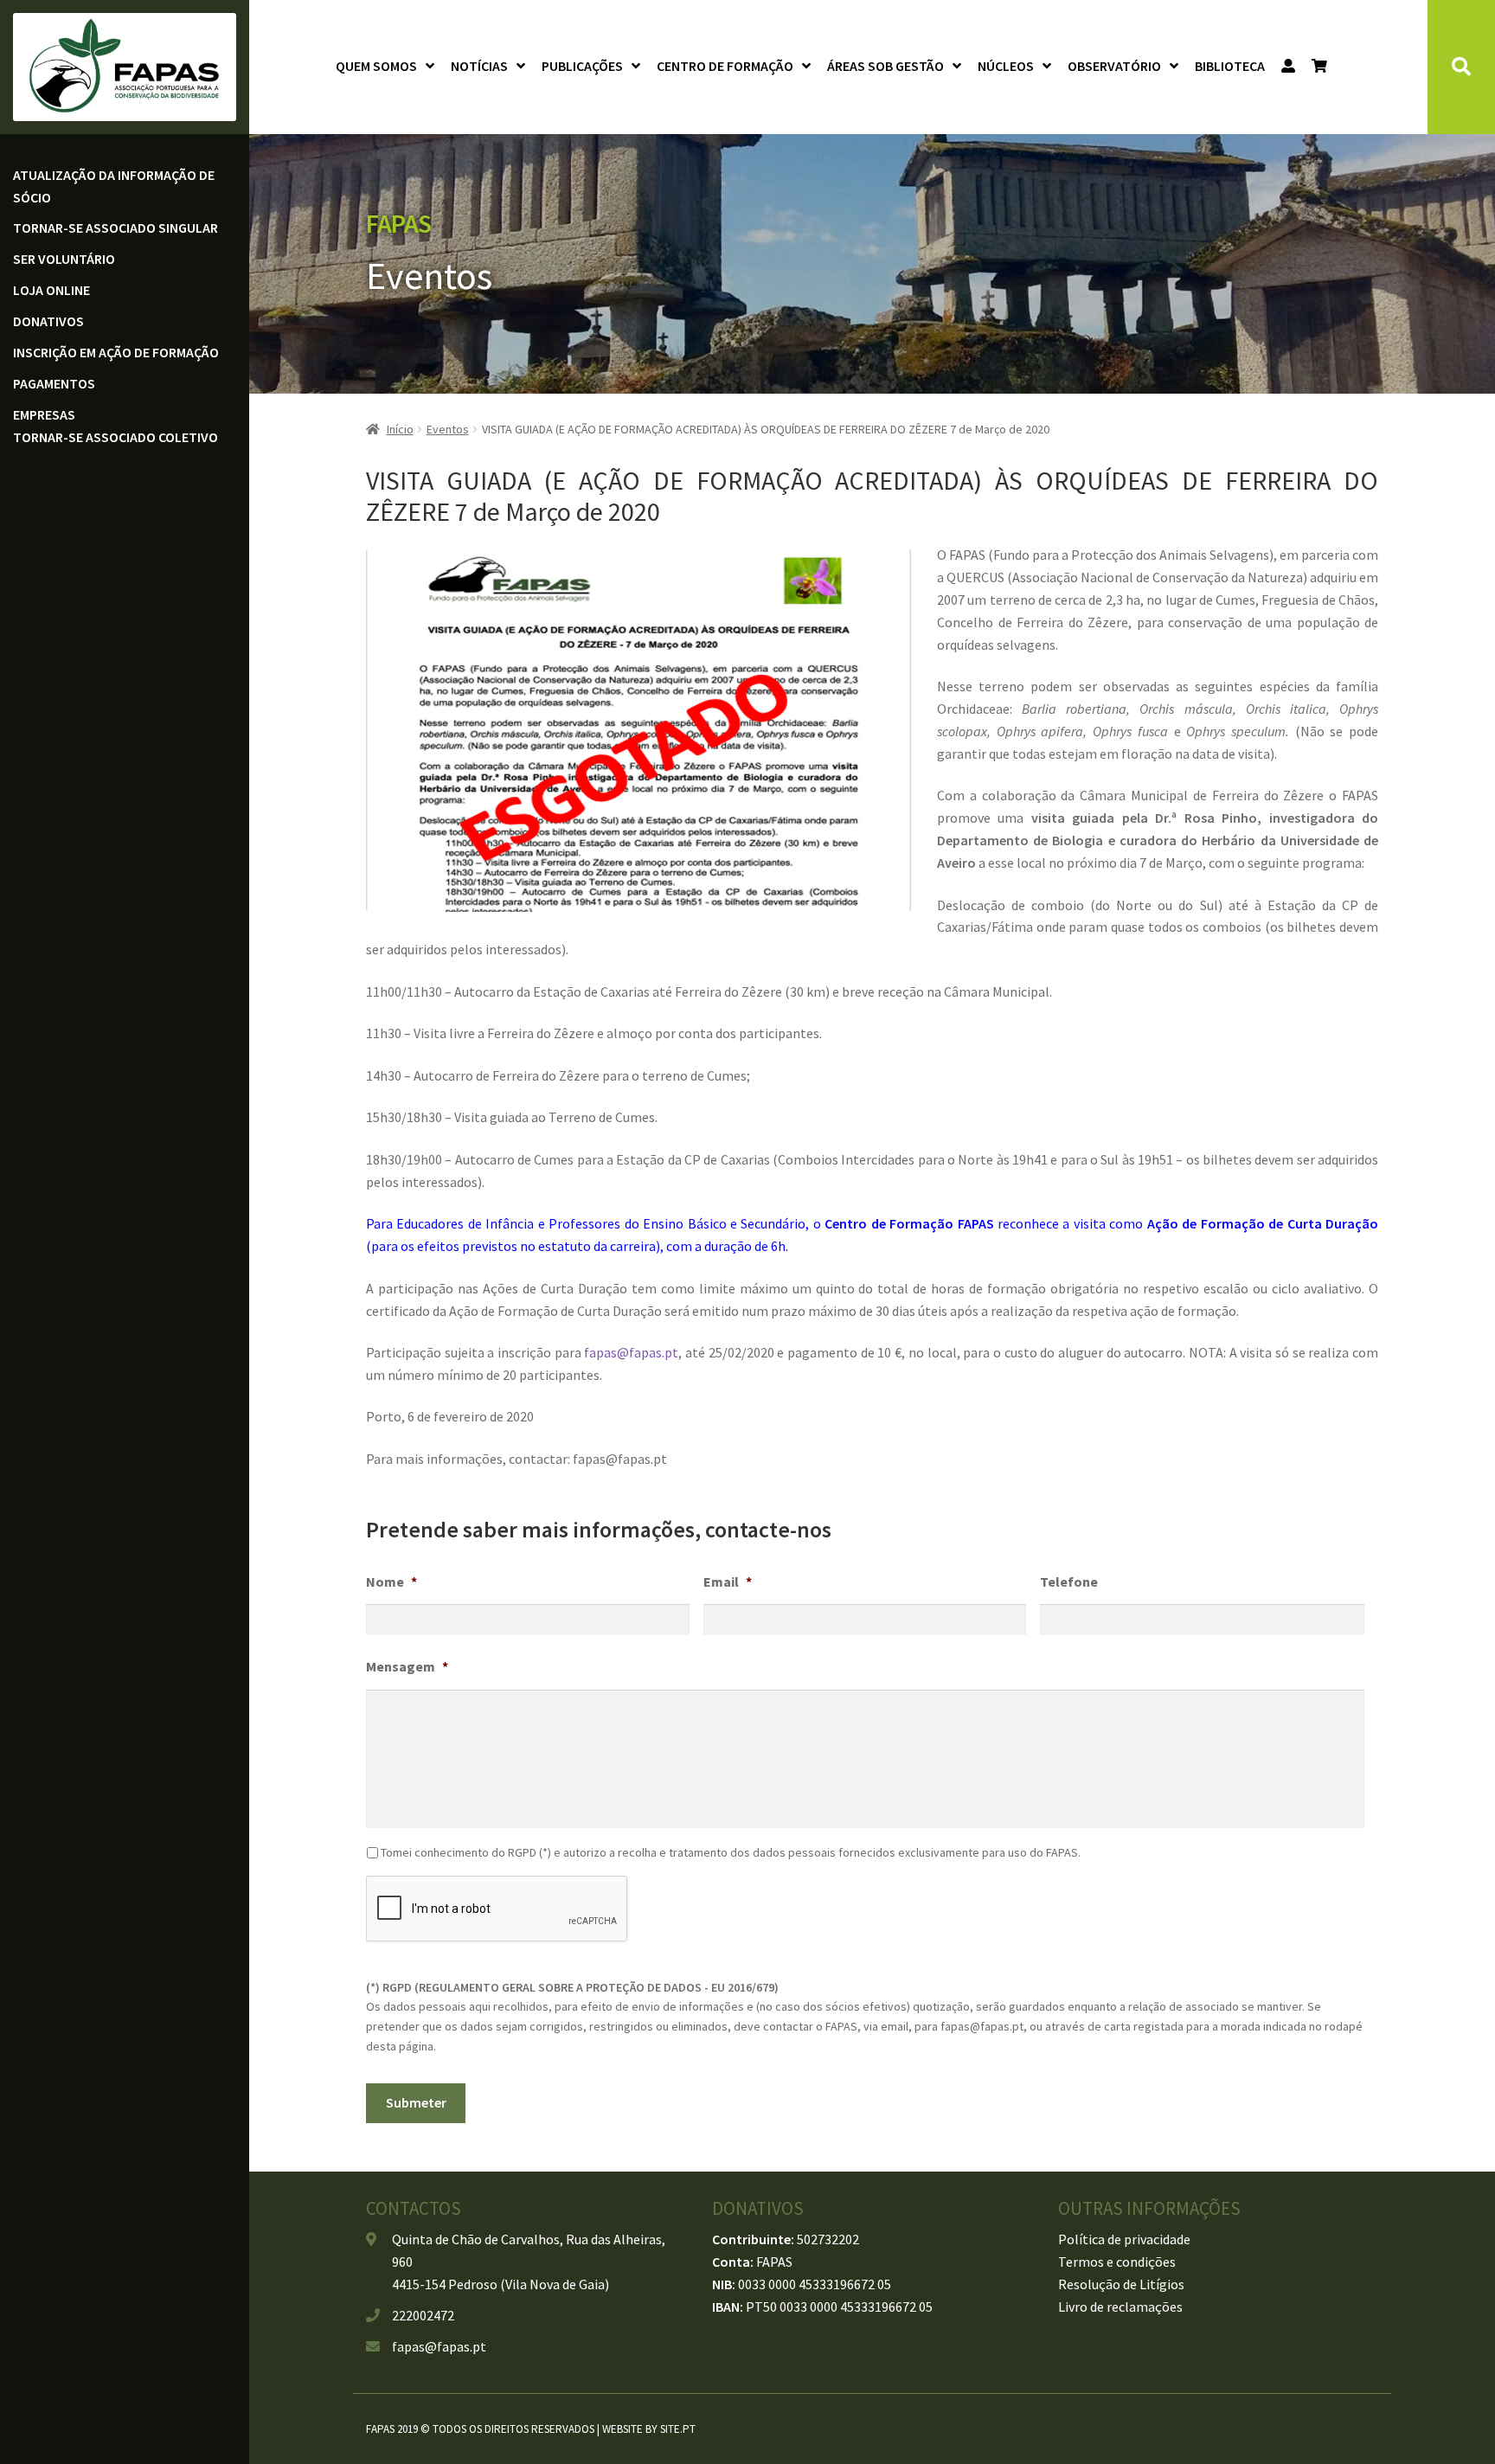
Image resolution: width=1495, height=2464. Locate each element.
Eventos (448, 429)
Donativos (48, 321)
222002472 (423, 2315)
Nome (391, 1582)
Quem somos (376, 66)
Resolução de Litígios (1121, 2284)
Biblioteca (1230, 66)
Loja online (51, 290)
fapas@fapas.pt (631, 1352)
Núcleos (1006, 66)
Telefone (1069, 1582)
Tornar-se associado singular (115, 228)
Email (728, 1582)
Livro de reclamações (1120, 2307)
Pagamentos (54, 383)
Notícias (479, 66)
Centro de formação (725, 66)
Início (400, 429)
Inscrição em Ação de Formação (116, 352)
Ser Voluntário (64, 259)
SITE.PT (678, 2429)
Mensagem (407, 1666)
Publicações (582, 66)
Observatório (1114, 66)
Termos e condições (1117, 2262)
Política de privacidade (1124, 2239)
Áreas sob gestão (885, 66)
